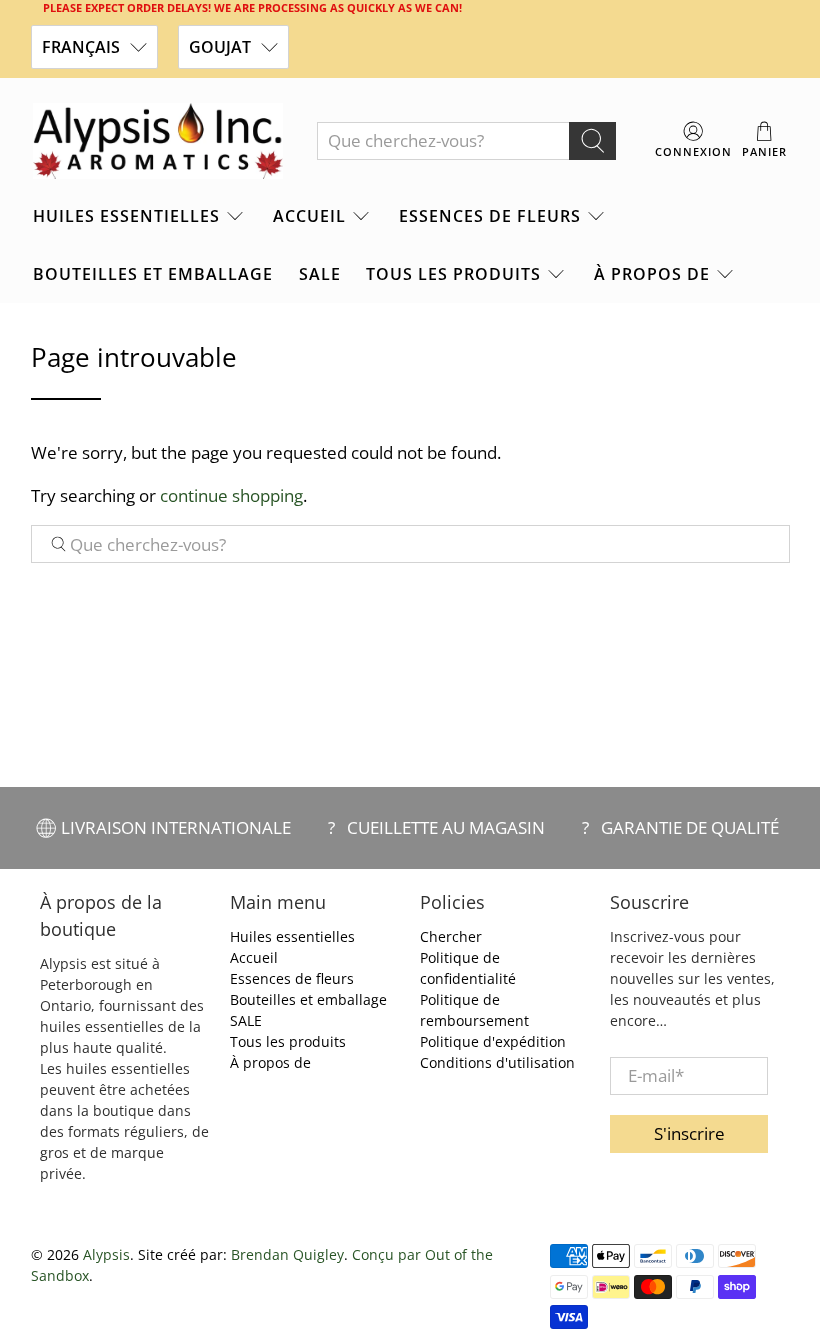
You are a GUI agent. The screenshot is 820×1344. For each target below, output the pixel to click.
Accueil (309, 216)
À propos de (652, 274)
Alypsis (106, 1254)
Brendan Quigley (287, 1254)
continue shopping (231, 495)
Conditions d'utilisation (497, 1062)
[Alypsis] (158, 141)
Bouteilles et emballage (153, 274)
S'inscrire (689, 1133)
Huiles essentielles (126, 216)
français (81, 47)
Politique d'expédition (493, 1041)
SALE (320, 274)
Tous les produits (453, 274)
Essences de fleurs (490, 216)
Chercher (451, 936)
